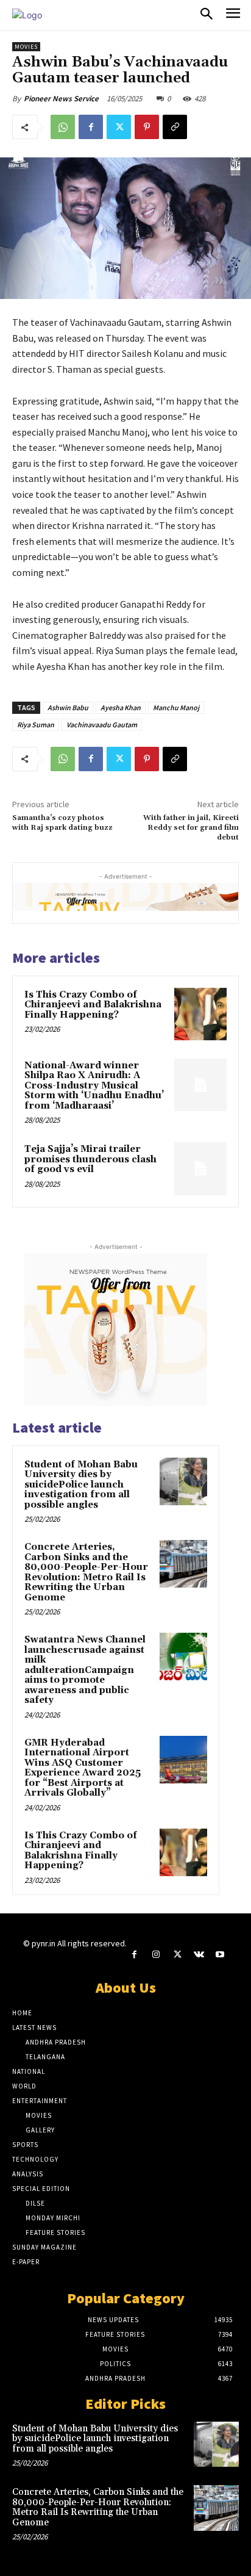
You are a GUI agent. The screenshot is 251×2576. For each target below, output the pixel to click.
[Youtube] (220, 1955)
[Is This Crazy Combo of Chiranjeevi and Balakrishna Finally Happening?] (200, 1014)
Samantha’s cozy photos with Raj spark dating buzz (62, 823)
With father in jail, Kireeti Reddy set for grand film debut (191, 828)
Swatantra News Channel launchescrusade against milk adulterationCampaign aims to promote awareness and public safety (85, 1670)
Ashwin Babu (68, 707)
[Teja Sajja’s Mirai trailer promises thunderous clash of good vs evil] (200, 1168)
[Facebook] (91, 127)
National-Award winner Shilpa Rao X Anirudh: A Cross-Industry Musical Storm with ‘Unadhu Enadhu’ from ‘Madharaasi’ (94, 1086)
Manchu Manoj (176, 707)
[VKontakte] (199, 1955)
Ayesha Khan (121, 707)
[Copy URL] (175, 127)
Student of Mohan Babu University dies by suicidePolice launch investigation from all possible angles (81, 1485)
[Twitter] (119, 127)
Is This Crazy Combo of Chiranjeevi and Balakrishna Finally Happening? (93, 1005)
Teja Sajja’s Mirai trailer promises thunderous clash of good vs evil (90, 1159)
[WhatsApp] (63, 127)
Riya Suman (36, 725)
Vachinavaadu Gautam (102, 725)
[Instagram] (156, 1955)
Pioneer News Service (61, 99)
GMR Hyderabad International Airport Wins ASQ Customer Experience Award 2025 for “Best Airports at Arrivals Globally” (83, 1768)
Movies (26, 47)
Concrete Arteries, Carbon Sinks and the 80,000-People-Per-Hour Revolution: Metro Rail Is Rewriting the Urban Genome (86, 1572)
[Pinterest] (147, 127)
